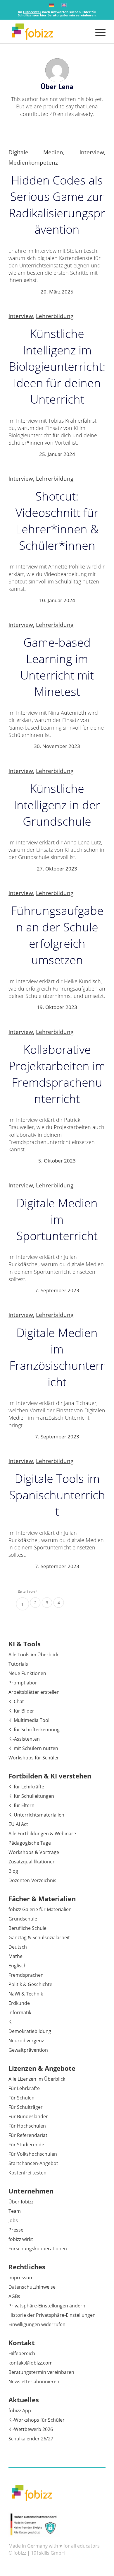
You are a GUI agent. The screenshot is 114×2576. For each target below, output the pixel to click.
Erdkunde (19, 2003)
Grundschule (23, 1919)
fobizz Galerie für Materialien (40, 1909)
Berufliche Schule (27, 1928)
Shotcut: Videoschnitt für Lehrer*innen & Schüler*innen (57, 521)
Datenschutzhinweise (32, 2287)
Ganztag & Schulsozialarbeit (39, 1937)
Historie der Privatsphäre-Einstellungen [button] (52, 2315)
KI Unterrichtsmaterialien (36, 1815)
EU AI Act (18, 1824)
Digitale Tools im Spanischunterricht (57, 1495)
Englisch (18, 1966)
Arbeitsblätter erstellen (34, 1692)
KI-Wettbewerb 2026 (31, 2429)
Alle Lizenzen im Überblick (37, 2079)
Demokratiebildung (30, 2031)
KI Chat (16, 1701)
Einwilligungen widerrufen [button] (37, 2324)
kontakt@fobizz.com (31, 2363)
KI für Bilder (21, 1711)
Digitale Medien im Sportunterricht (57, 1219)
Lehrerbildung (55, 316)
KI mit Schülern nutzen (33, 1748)
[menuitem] (97, 32)
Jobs (13, 2220)
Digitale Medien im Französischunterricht (57, 1357)
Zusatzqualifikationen (32, 1862)
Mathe (15, 1956)
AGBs (14, 2296)
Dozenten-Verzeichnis (32, 1880)
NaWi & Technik (26, 1994)
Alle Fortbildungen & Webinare (42, 1834)
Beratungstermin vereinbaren (41, 2372)
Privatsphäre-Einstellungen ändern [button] (47, 2306)
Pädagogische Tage (30, 1843)
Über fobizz (21, 2202)
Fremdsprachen (26, 1975)
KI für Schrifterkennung (34, 1730)
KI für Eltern (21, 1805)
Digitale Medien (36, 152)
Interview (92, 152)
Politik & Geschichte (30, 1984)
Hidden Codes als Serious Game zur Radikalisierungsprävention (57, 205)
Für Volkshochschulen (33, 2154)
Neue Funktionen (27, 1673)
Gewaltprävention (28, 2050)
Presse (16, 2230)
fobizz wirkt (21, 2239)
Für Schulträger (26, 2107)
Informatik (20, 2012)
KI (11, 2022)
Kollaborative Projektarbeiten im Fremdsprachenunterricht (57, 1074)
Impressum (21, 2278)
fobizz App (20, 2411)
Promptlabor (23, 1683)
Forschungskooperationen (38, 2249)
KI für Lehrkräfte (26, 1787)
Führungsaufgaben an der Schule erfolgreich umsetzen (57, 935)
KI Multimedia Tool (29, 1720)
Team (15, 2211)
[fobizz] (47, 32)
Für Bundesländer (28, 2116)
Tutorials (18, 1664)
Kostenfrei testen (27, 2173)
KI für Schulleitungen (31, 1796)
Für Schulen (21, 2098)
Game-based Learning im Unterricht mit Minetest (57, 667)
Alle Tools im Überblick (33, 1655)
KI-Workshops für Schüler (37, 2420)
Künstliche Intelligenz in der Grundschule (57, 805)
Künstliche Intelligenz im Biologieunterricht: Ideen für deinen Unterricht (57, 366)
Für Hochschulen (27, 2126)
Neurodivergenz (26, 2041)
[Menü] (97, 32)
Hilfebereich (22, 2353)
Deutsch (18, 1947)
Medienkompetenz (33, 162)
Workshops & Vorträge (34, 1852)
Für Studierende (26, 2145)
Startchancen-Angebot (33, 2163)
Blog (13, 1871)
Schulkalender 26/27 (31, 2439)
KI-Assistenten (24, 1739)
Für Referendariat (28, 2135)
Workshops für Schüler (34, 1758)
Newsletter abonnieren (34, 2382)
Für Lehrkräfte (24, 2088)
